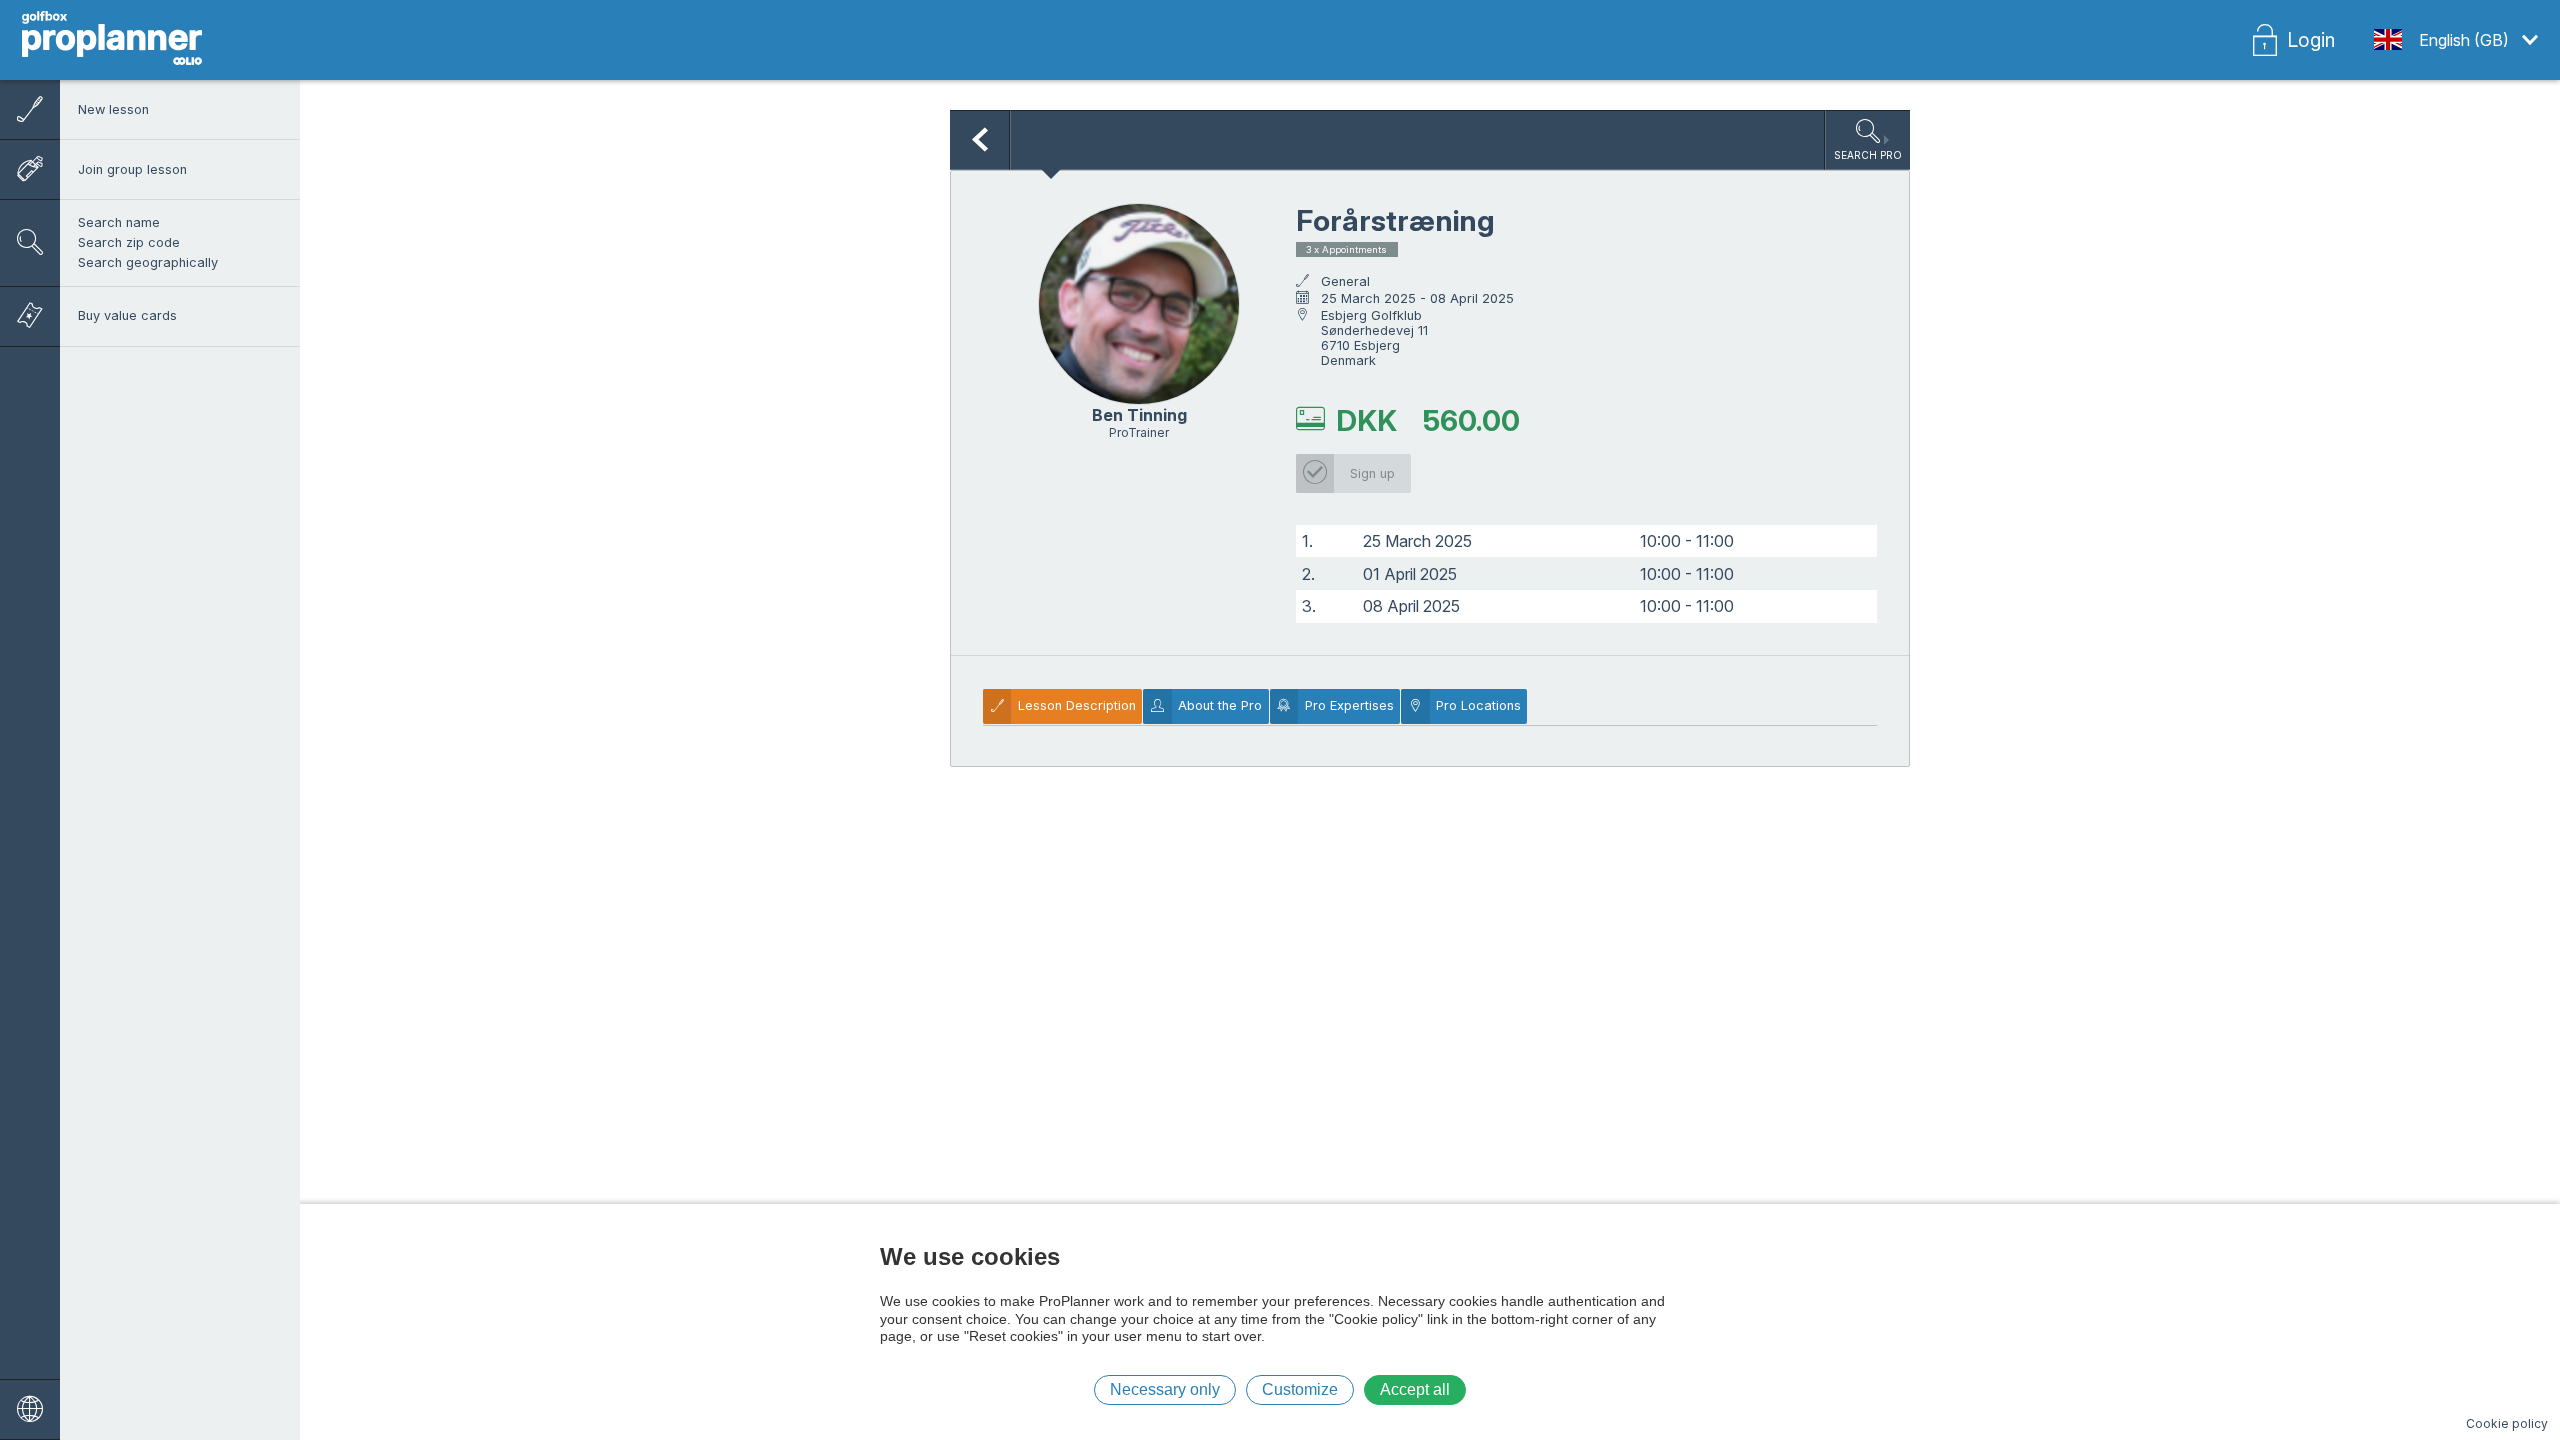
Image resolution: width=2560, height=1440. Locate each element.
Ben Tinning (1139, 415)
